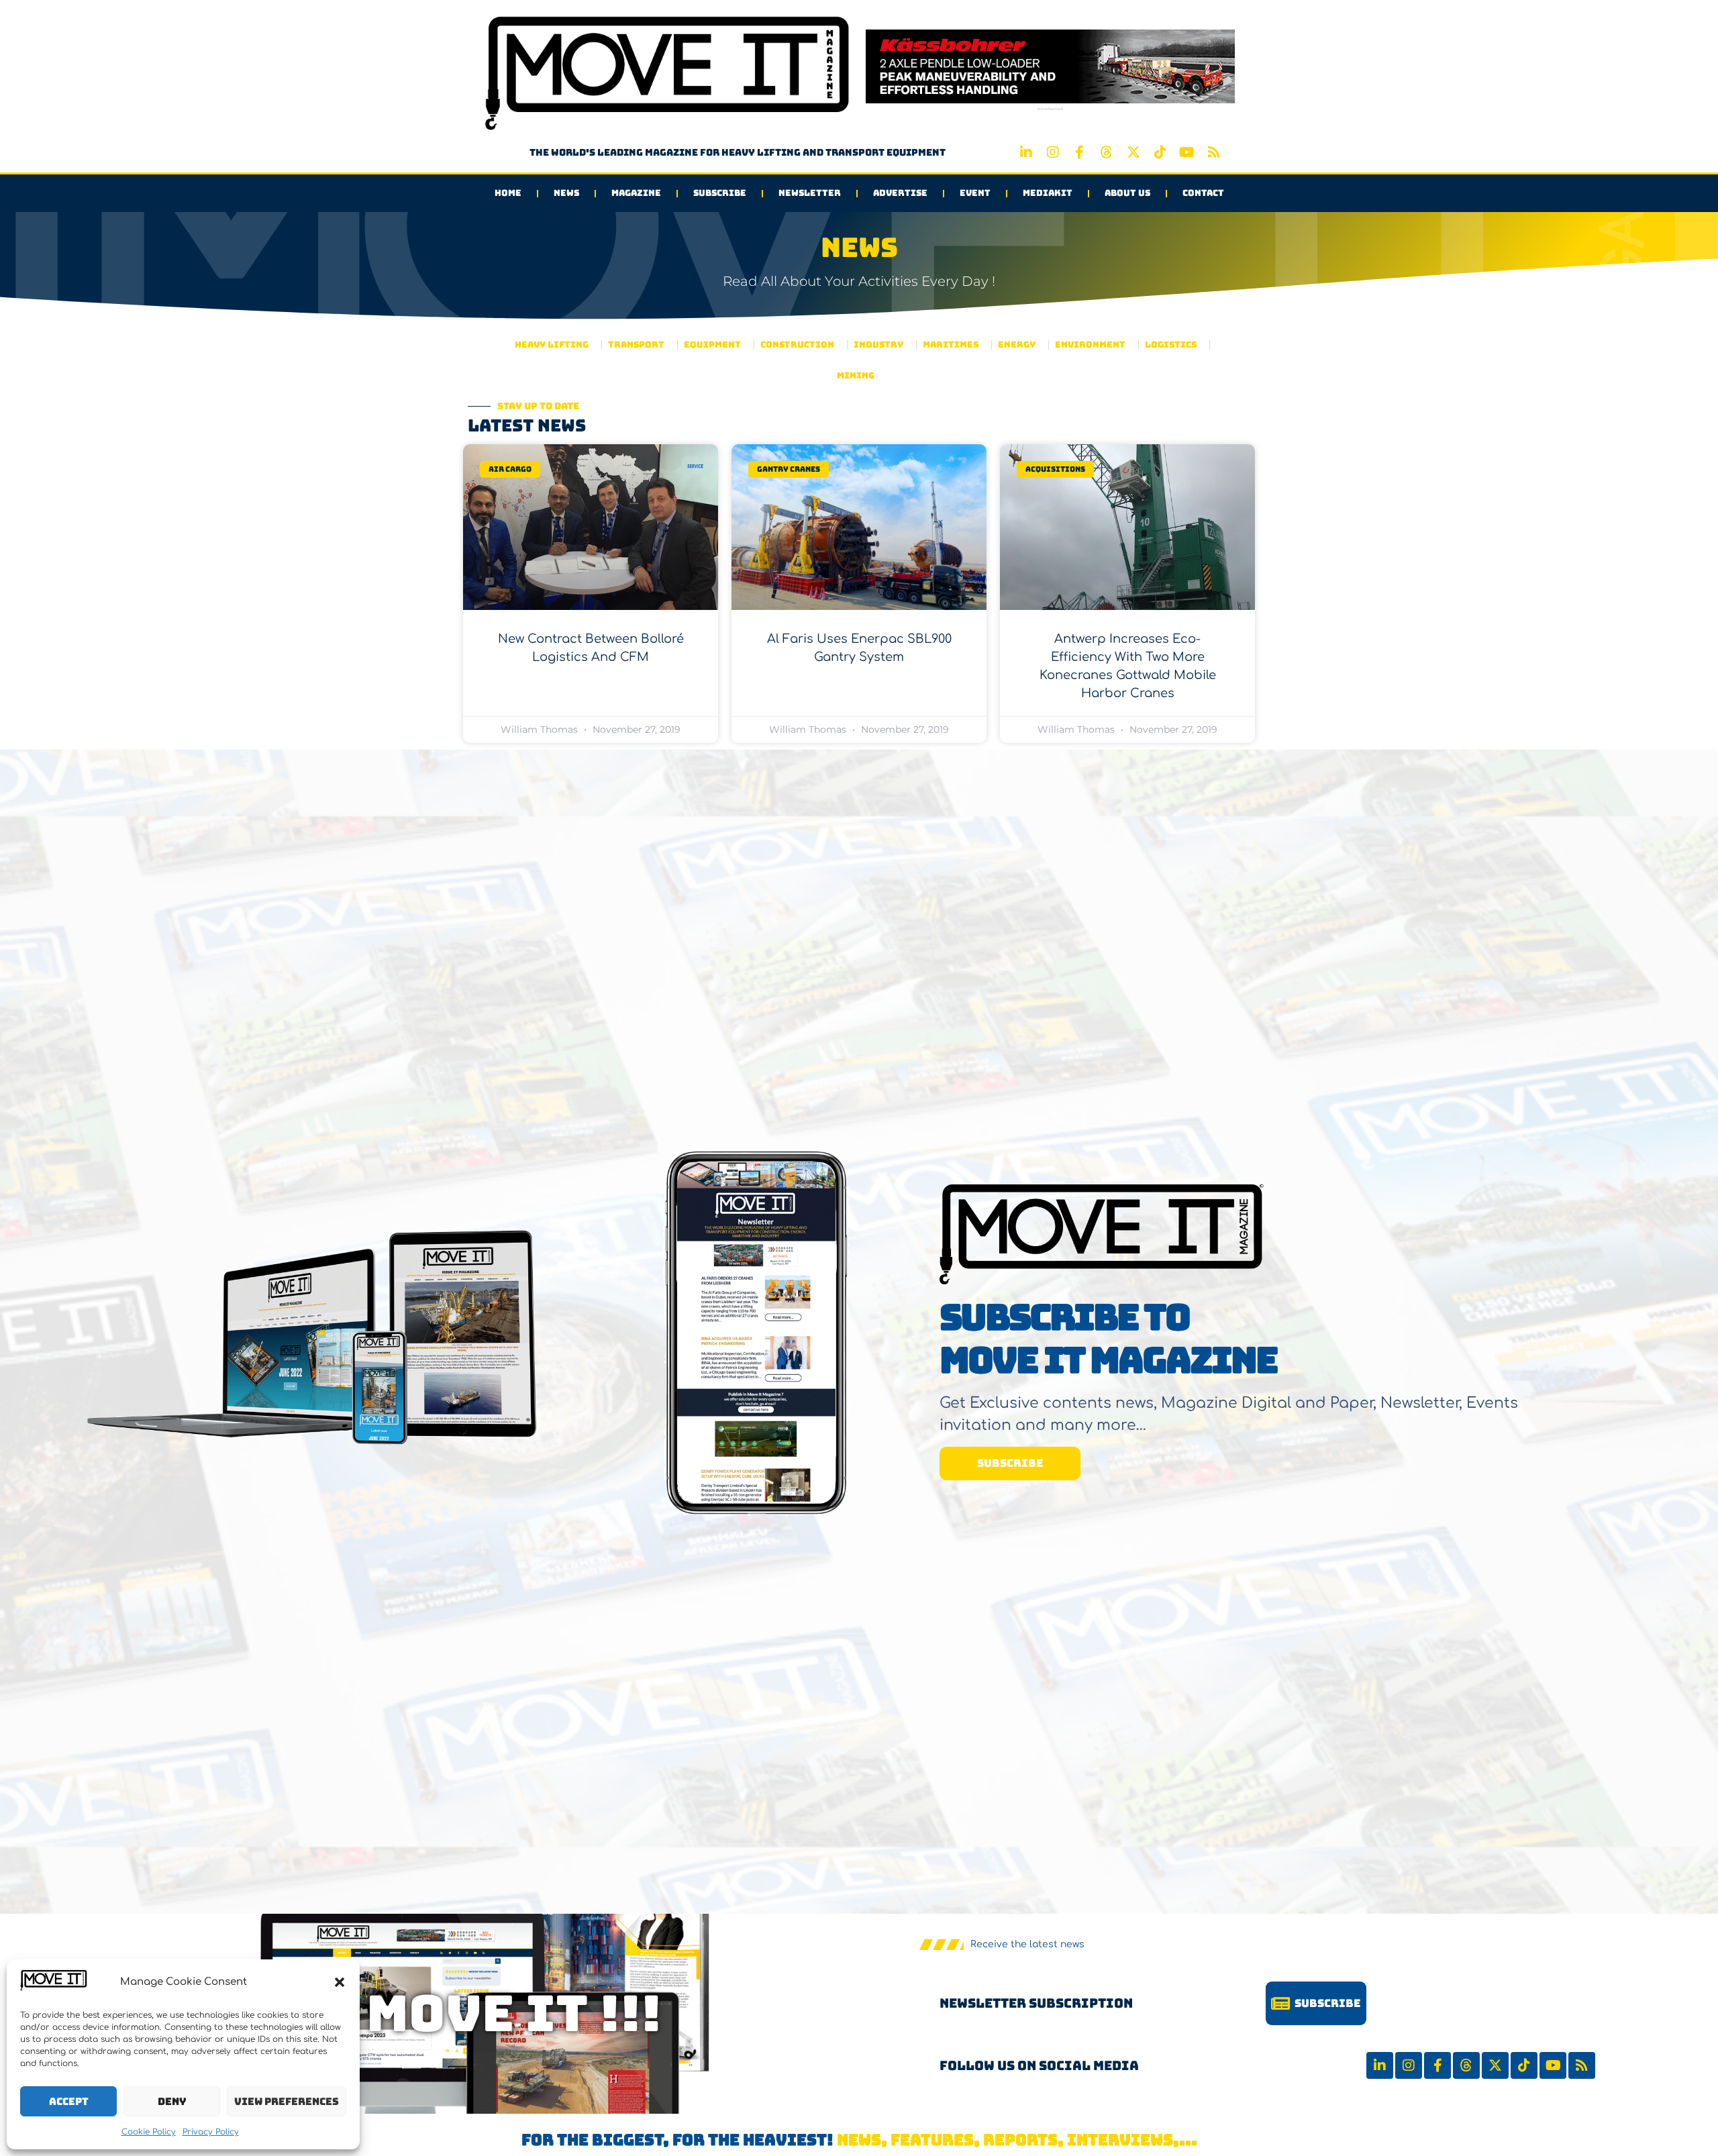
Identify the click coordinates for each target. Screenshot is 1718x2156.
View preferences (287, 2102)
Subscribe (720, 193)
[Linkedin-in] (1026, 152)
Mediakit (1048, 193)
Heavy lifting (552, 345)
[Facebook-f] (1080, 152)
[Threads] (1107, 152)
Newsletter (810, 193)
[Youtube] (1187, 152)
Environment (1090, 345)
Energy (1017, 345)
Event (975, 193)
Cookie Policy (149, 2132)
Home (508, 193)
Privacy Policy (211, 2132)
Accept (69, 2102)
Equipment (712, 345)
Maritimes (951, 345)
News (566, 193)
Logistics (1171, 345)
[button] (340, 1982)
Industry (878, 345)
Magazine (636, 193)
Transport (636, 345)
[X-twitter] (1133, 152)
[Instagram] (1053, 152)
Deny (172, 2102)
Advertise (900, 193)
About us (1127, 193)
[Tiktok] (1160, 152)
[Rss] (1214, 152)
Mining (856, 375)
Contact (1203, 193)
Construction (797, 345)
